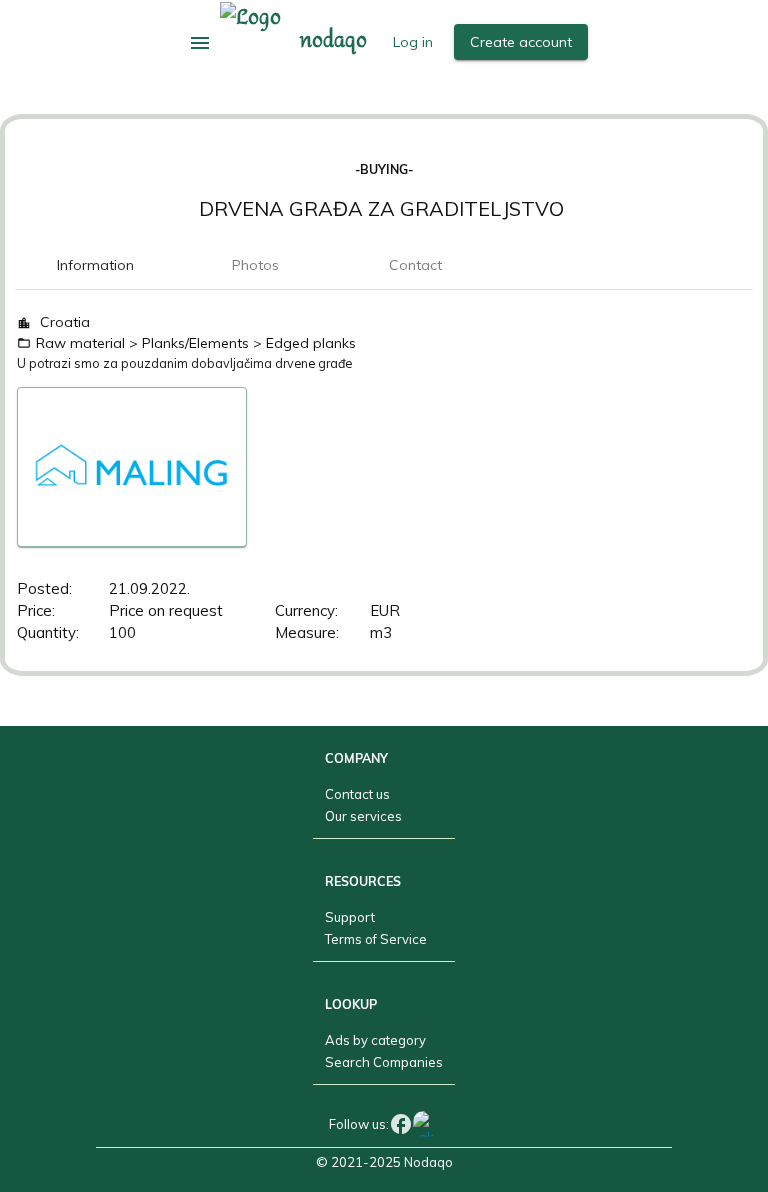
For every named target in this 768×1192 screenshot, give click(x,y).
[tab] (95, 265)
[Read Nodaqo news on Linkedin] (426, 1123)
